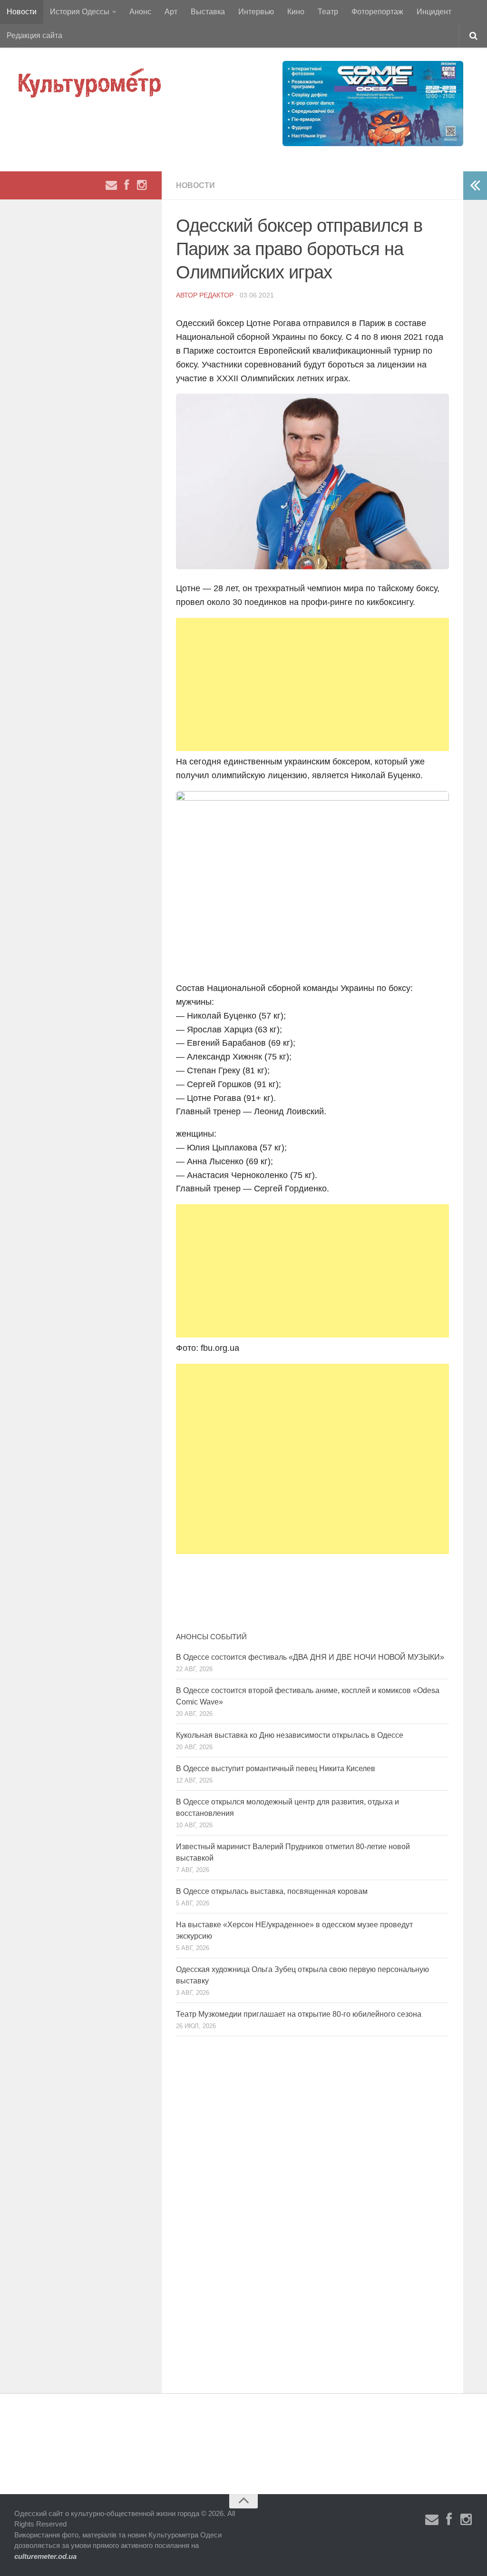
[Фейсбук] (127, 185)
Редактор (216, 295)
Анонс (140, 12)
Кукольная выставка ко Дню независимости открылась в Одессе (290, 1735)
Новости (22, 12)
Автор (188, 295)
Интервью (256, 12)
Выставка (208, 12)
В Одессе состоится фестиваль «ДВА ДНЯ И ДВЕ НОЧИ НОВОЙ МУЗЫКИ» (310, 1657)
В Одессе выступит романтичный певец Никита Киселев (276, 1769)
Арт (171, 12)
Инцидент (434, 12)
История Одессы (80, 12)
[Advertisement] (312, 684)
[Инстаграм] (142, 185)
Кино (296, 12)
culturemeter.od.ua (45, 2556)
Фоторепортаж (377, 12)
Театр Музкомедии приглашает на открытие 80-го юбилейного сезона (299, 2014)
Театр (328, 12)
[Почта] (111, 185)
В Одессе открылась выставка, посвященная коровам (272, 1891)
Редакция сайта (34, 35)
